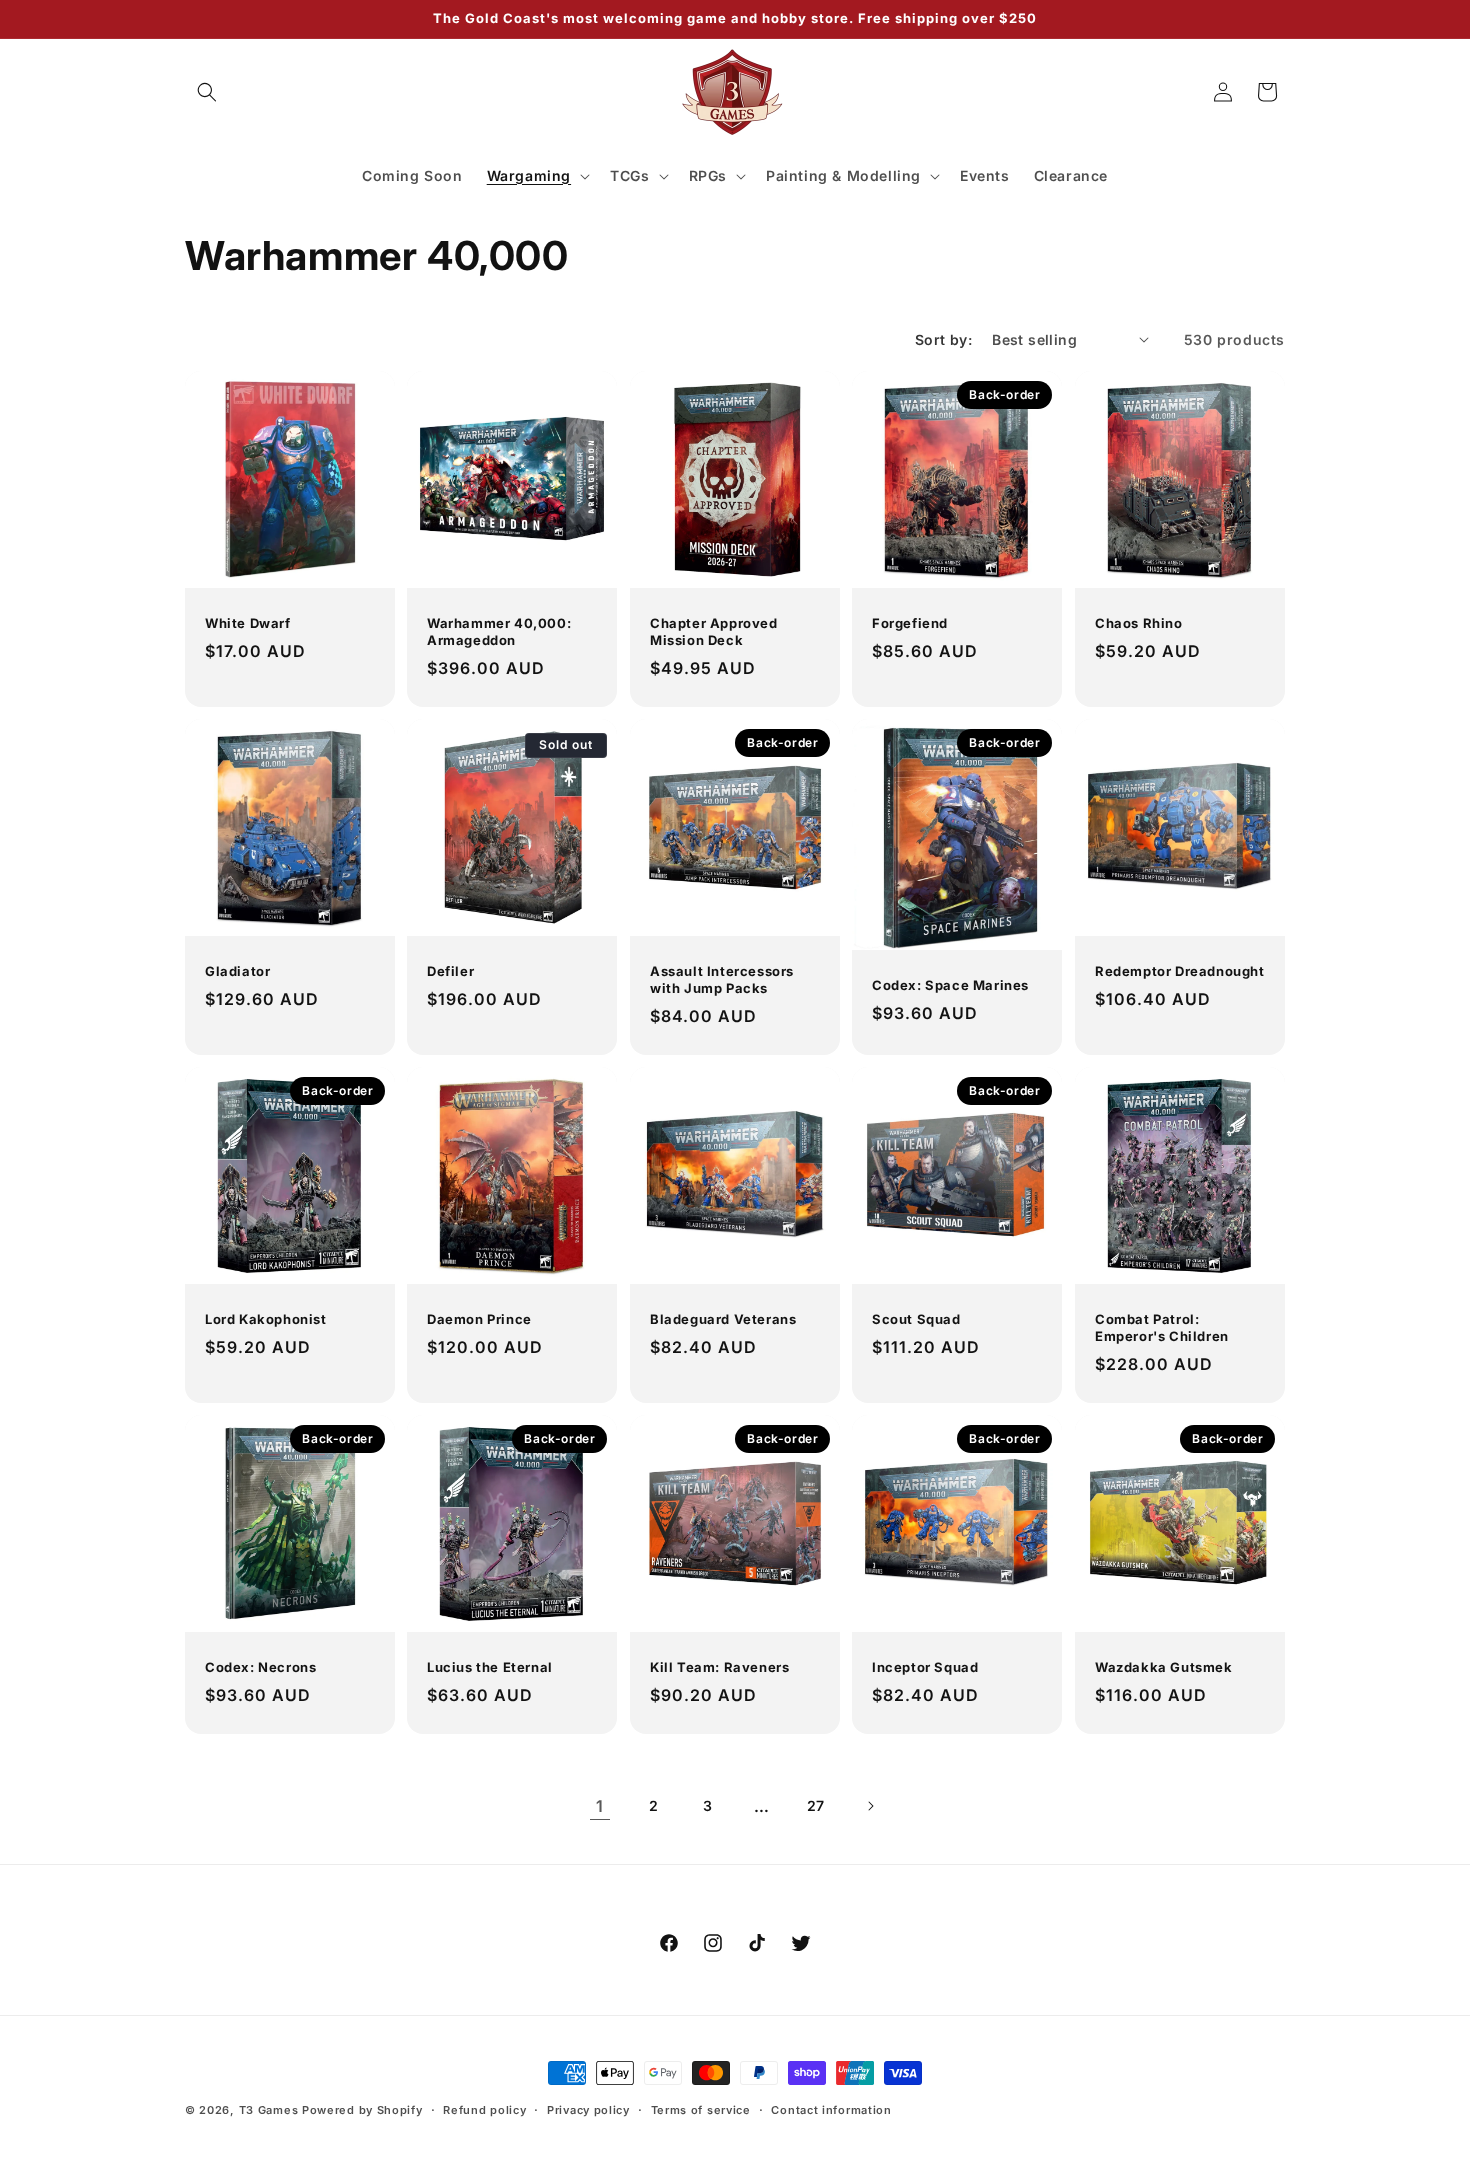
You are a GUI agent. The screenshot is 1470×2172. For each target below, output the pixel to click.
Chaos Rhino (1139, 623)
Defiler (450, 971)
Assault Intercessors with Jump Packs (722, 979)
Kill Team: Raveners (719, 1667)
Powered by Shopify (362, 2110)
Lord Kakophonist (266, 1319)
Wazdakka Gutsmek (1164, 1667)
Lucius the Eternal (490, 1667)
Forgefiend (910, 623)
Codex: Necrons (260, 1667)
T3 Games (269, 2110)
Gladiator (237, 971)
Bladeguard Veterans (723, 1319)
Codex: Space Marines (950, 985)
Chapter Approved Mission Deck (714, 631)
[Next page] (870, 1806)
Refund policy (484, 2110)
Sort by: (943, 339)
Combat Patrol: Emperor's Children (1162, 1327)
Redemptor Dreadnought (1180, 971)
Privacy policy (588, 2110)
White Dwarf (248, 623)
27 (816, 1805)
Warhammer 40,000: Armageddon (499, 631)
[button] (207, 92)
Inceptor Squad (925, 1667)
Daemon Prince (479, 1319)
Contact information (831, 2110)
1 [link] (600, 1806)
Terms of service (701, 2110)
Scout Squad (916, 1319)
